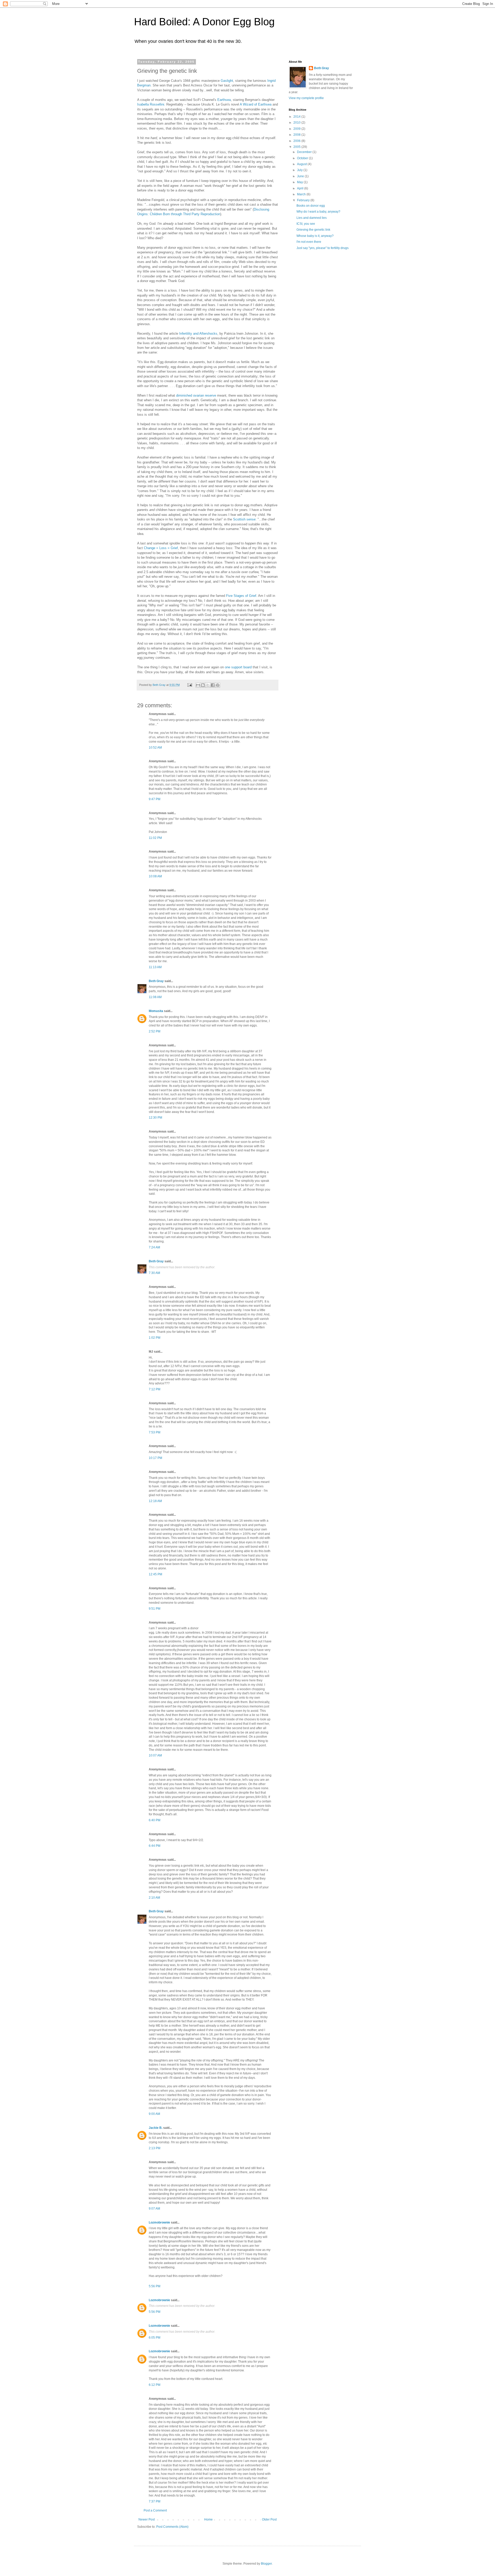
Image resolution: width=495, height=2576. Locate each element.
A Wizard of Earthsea (256, 104)
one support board (238, 667)
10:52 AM (155, 748)
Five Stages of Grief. (242, 596)
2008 (297, 135)
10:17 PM (155, 1458)
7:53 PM (155, 1432)
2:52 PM (155, 1031)
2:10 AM (154, 1898)
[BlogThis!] (203, 685)
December (305, 152)
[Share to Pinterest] (218, 685)
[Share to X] (208, 685)
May (300, 182)
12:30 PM (155, 1118)
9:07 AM (154, 2209)
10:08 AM (155, 876)
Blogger (266, 2564)
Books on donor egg (311, 206)
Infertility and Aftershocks (198, 334)
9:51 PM (155, 1609)
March (302, 194)
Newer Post (147, 2519)
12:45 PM (155, 1574)
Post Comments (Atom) (172, 2527)
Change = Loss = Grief (161, 548)
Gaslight (227, 81)
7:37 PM (155, 2501)
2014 (297, 117)
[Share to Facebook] (213, 685)
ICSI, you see (306, 224)
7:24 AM (154, 1247)
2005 (297, 147)
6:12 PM (155, 2385)
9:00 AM (154, 2114)
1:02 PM (155, 1338)
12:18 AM (155, 1501)
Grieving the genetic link (313, 230)
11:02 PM (155, 838)
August (302, 164)
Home (208, 2519)
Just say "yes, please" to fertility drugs (323, 248)
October (303, 158)
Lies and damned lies (312, 218)
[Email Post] (189, 685)
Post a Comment (155, 2510)
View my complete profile (306, 98)
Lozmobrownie (159, 2222)
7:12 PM (155, 1389)
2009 (297, 129)
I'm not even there (309, 242)
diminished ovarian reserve (196, 395)
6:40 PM (155, 1820)
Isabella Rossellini (151, 104)
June (301, 176)
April (301, 188)
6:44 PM (155, 1846)
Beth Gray (156, 981)
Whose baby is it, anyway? (315, 236)
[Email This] (198, 685)
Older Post (269, 2519)
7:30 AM (154, 1273)
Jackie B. (156, 2128)
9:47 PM (155, 799)
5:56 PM (155, 2286)
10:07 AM (155, 1755)
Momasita (156, 1011)
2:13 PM (155, 2148)
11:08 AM (155, 997)
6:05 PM (155, 2338)
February (304, 200)
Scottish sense (244, 519)
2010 (297, 123)
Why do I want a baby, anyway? (318, 212)
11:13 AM (155, 967)
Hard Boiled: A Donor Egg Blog (204, 22)
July (300, 170)
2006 (297, 141)
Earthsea (224, 100)
